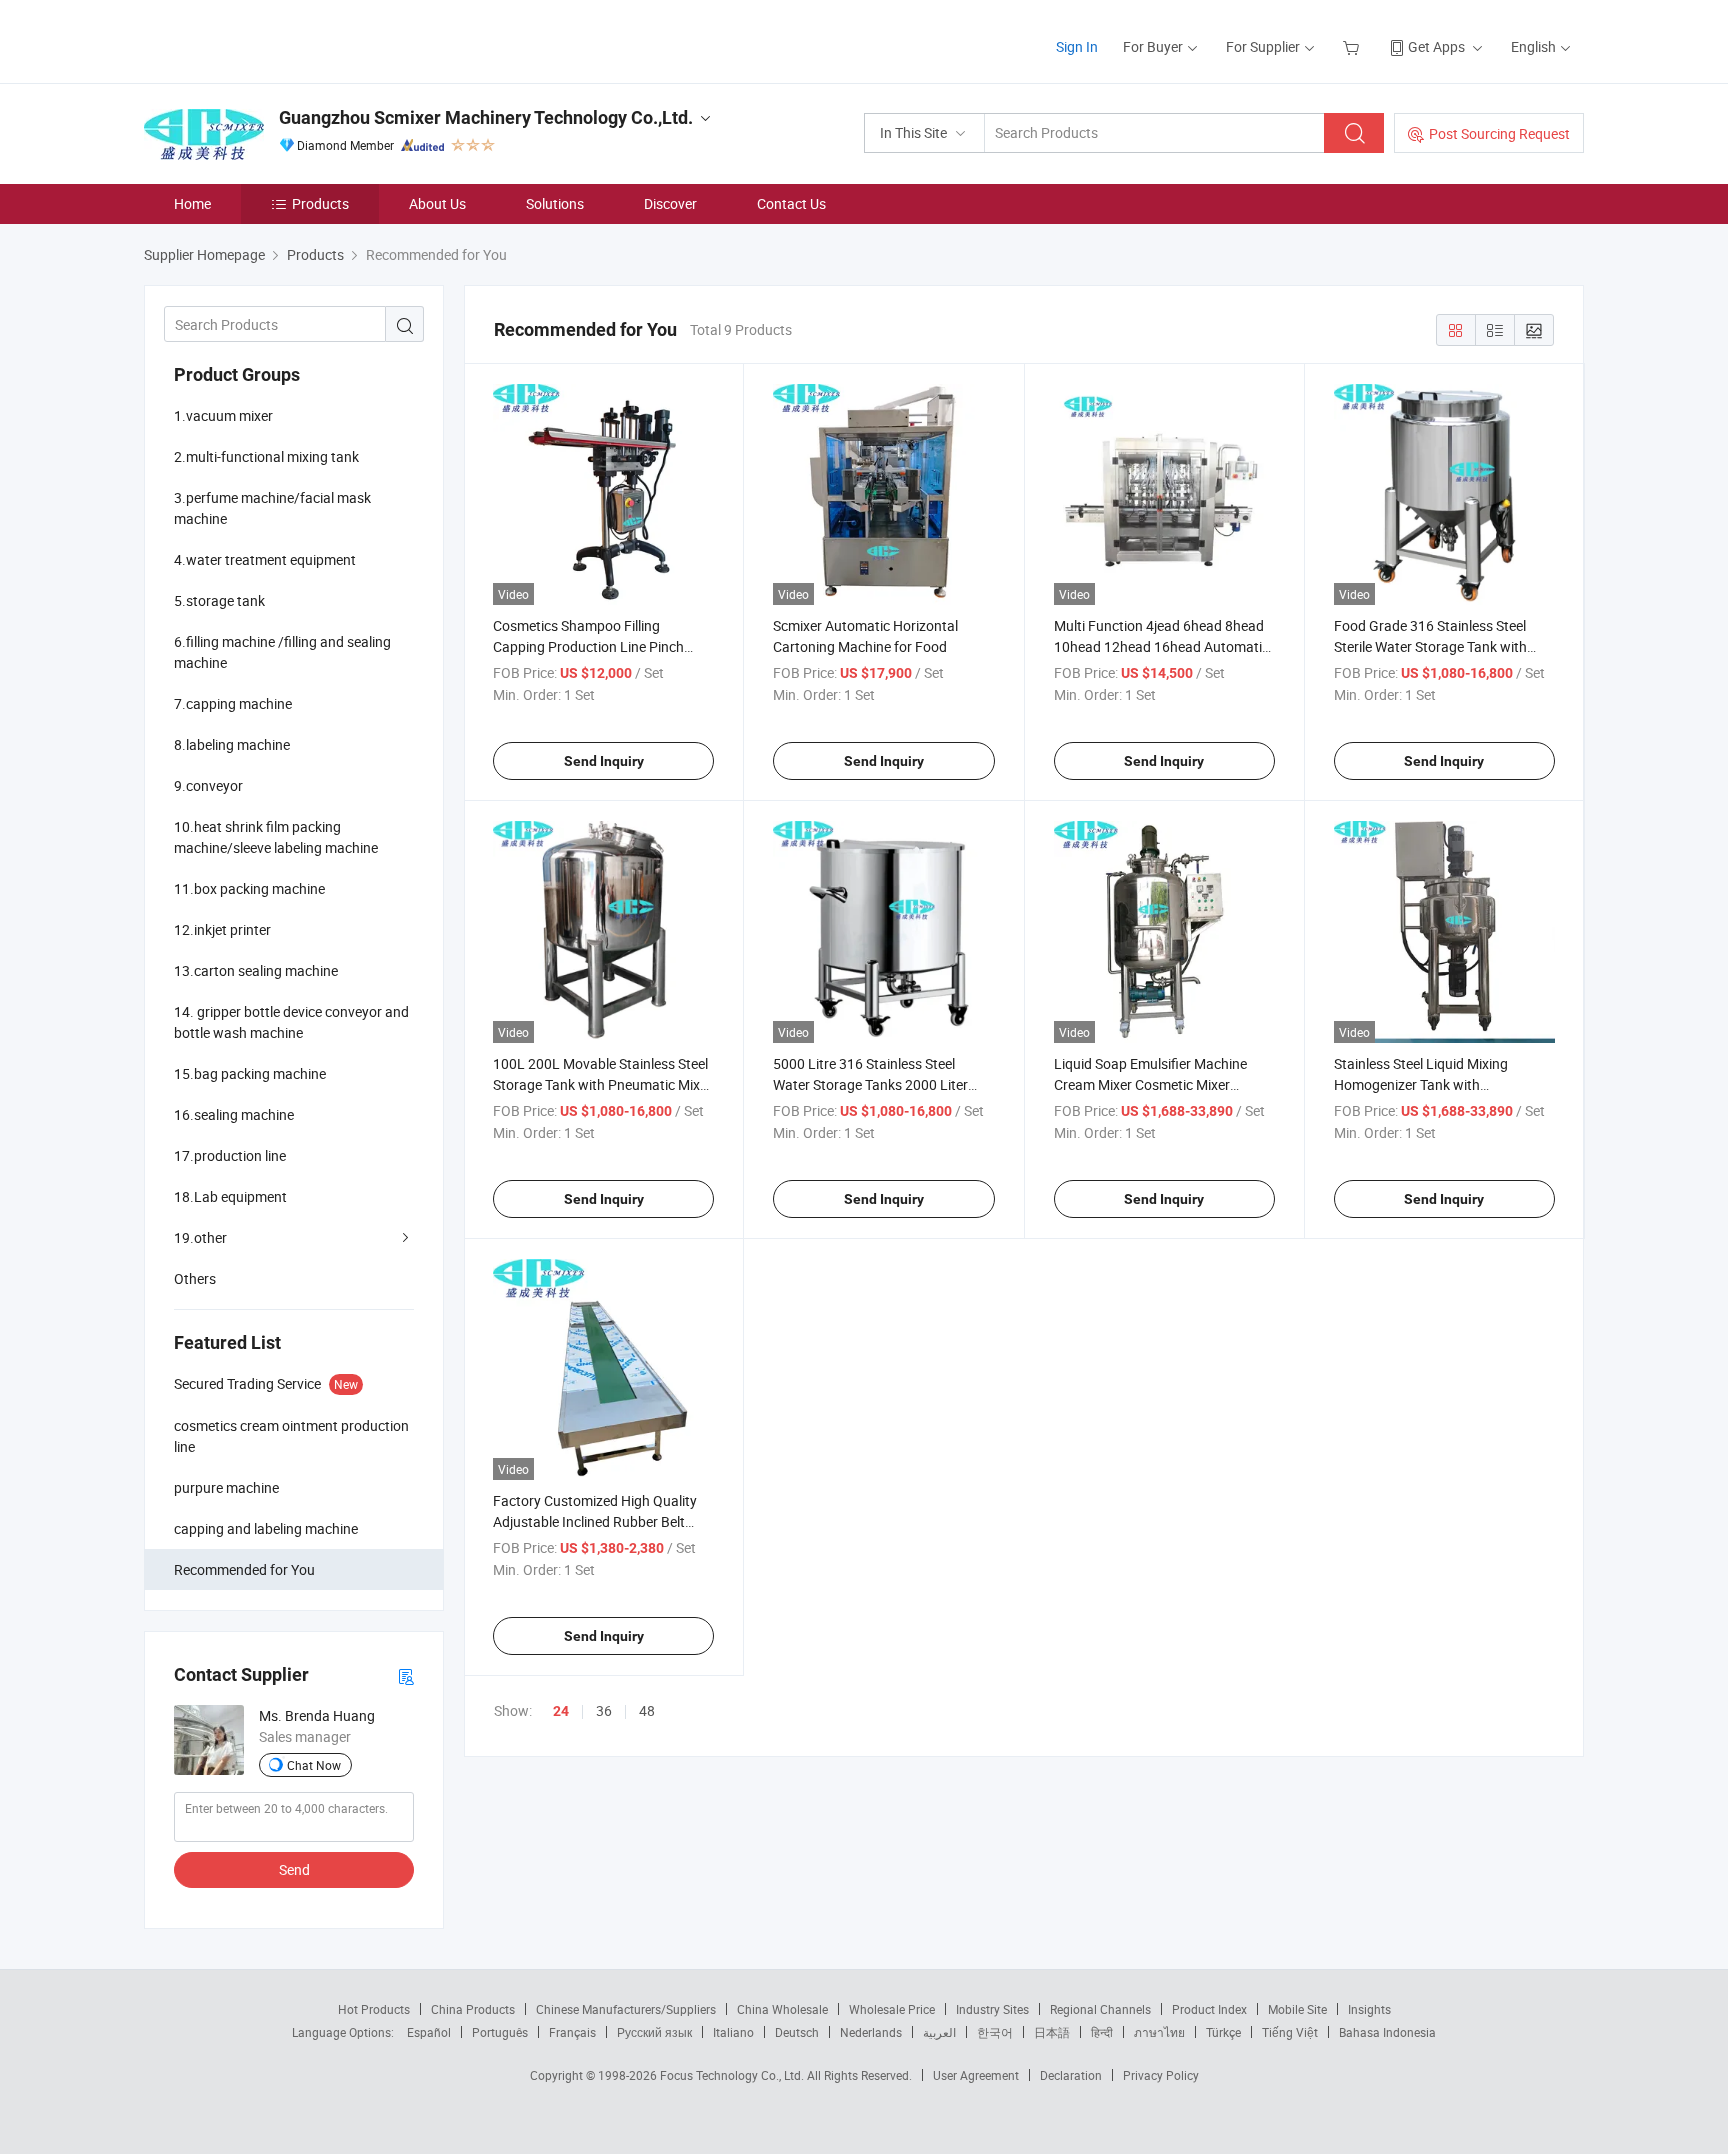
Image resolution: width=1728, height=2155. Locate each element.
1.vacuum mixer (223, 415)
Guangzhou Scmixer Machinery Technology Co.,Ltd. (486, 117)
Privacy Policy (1161, 2075)
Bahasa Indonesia (1387, 2032)
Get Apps (1436, 46)
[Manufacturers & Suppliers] (272, 39)
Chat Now (314, 1765)
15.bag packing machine (250, 1073)
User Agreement (976, 2075)
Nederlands (871, 2032)
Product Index (1209, 2009)
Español (429, 2032)
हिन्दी (1102, 2032)
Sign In (1077, 46)
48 (647, 1710)
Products (320, 203)
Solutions (555, 203)
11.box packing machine (249, 888)
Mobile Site (1297, 2009)
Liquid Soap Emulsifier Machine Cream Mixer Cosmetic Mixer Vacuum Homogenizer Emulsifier (1155, 1084)
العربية (939, 2032)
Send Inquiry (604, 761)
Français (572, 2032)
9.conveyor (208, 785)
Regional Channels (1100, 2009)
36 (604, 1710)
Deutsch (797, 2032)
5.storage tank (219, 600)
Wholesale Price (892, 2009)
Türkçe (1223, 2032)
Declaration (1071, 2075)
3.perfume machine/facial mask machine (272, 508)
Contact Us (791, 203)
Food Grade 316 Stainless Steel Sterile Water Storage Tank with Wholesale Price (1430, 646)
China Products (473, 2009)
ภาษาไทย (1159, 2032)
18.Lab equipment (230, 1196)
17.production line (230, 1155)
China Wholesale (782, 2009)
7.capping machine (233, 703)
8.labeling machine (232, 744)
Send (294, 1869)
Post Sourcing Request (1499, 133)
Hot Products (374, 2009)
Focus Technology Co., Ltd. (733, 2075)
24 (561, 1711)
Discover (670, 203)
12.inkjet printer (222, 929)
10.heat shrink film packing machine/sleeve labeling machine (276, 837)
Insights (1369, 2009)
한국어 (995, 2032)
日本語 (1052, 2032)
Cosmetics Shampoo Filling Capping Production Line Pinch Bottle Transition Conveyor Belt (588, 646)
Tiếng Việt (1290, 2032)
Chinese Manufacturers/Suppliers (626, 2009)
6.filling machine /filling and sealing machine (282, 652)
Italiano (733, 2032)
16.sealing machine (234, 1114)
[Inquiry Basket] (1353, 46)
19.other (200, 1237)
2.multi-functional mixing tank (266, 456)
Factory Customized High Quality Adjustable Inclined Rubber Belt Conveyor (595, 1521)
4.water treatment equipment (265, 559)
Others (195, 1278)
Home (192, 203)
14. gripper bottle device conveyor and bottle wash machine (291, 1022)
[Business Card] (406, 1675)
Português (500, 2032)
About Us (437, 203)
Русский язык (654, 2032)
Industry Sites (992, 2009)
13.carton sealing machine (256, 970)
